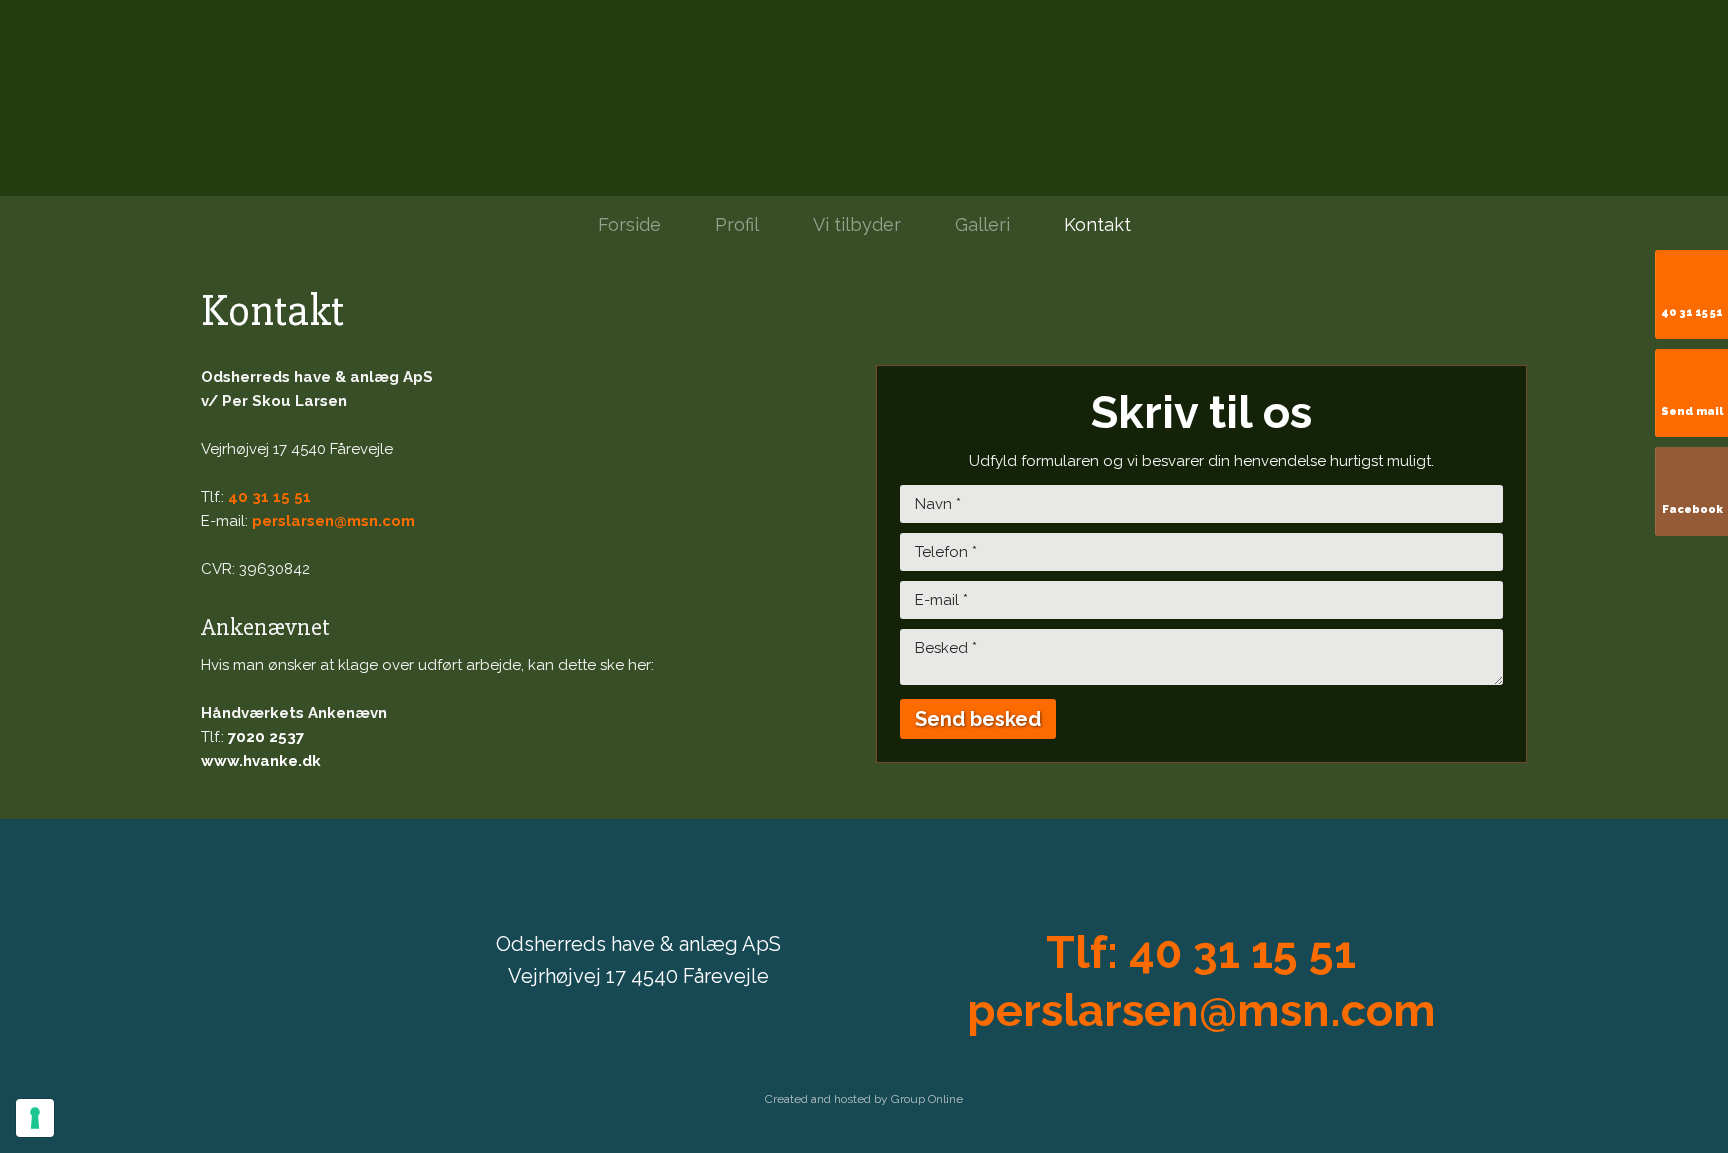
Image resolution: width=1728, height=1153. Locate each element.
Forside (629, 224)
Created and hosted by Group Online (864, 1099)
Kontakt (1097, 224)
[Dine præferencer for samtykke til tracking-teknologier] (35, 1118)
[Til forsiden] (864, 98)
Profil (737, 224)
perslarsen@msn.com (333, 521)
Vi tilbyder (857, 224)
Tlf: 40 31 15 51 (1201, 952)
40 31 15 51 (269, 497)
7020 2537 (266, 737)
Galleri (982, 224)
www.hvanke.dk (261, 761)
